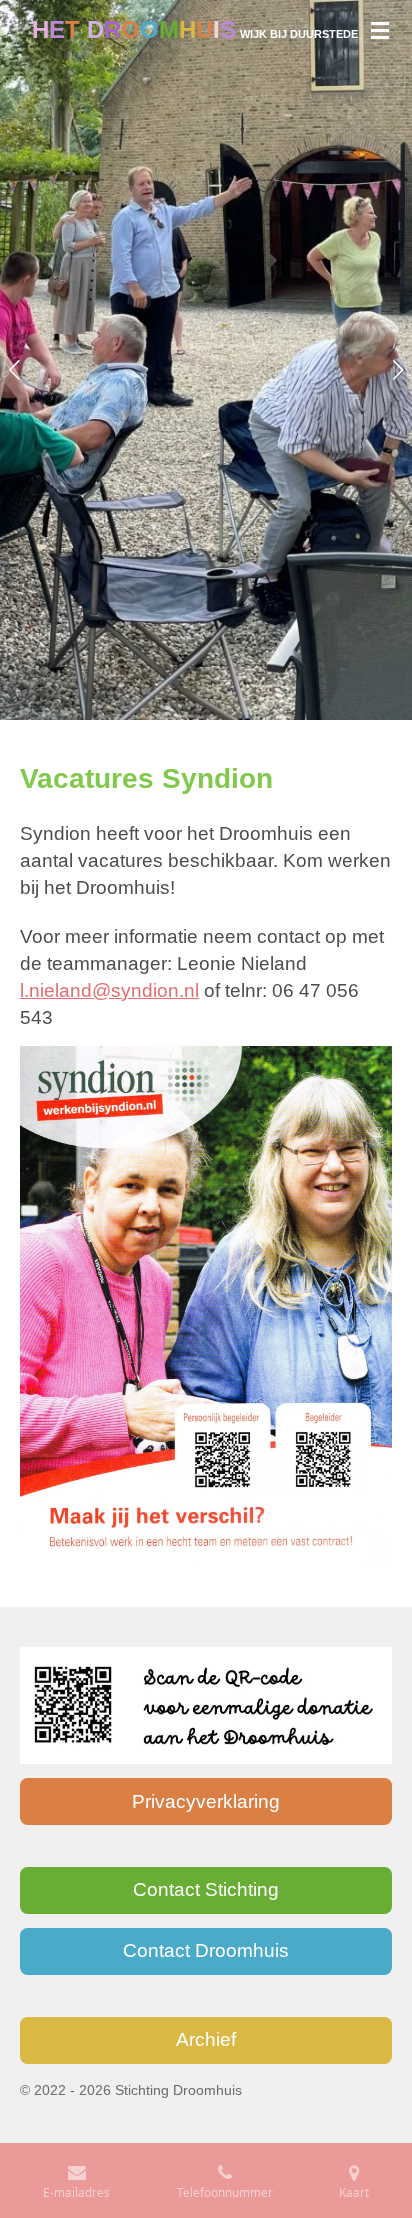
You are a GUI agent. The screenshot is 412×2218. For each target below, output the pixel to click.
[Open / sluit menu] (380, 30)
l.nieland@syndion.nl (109, 990)
